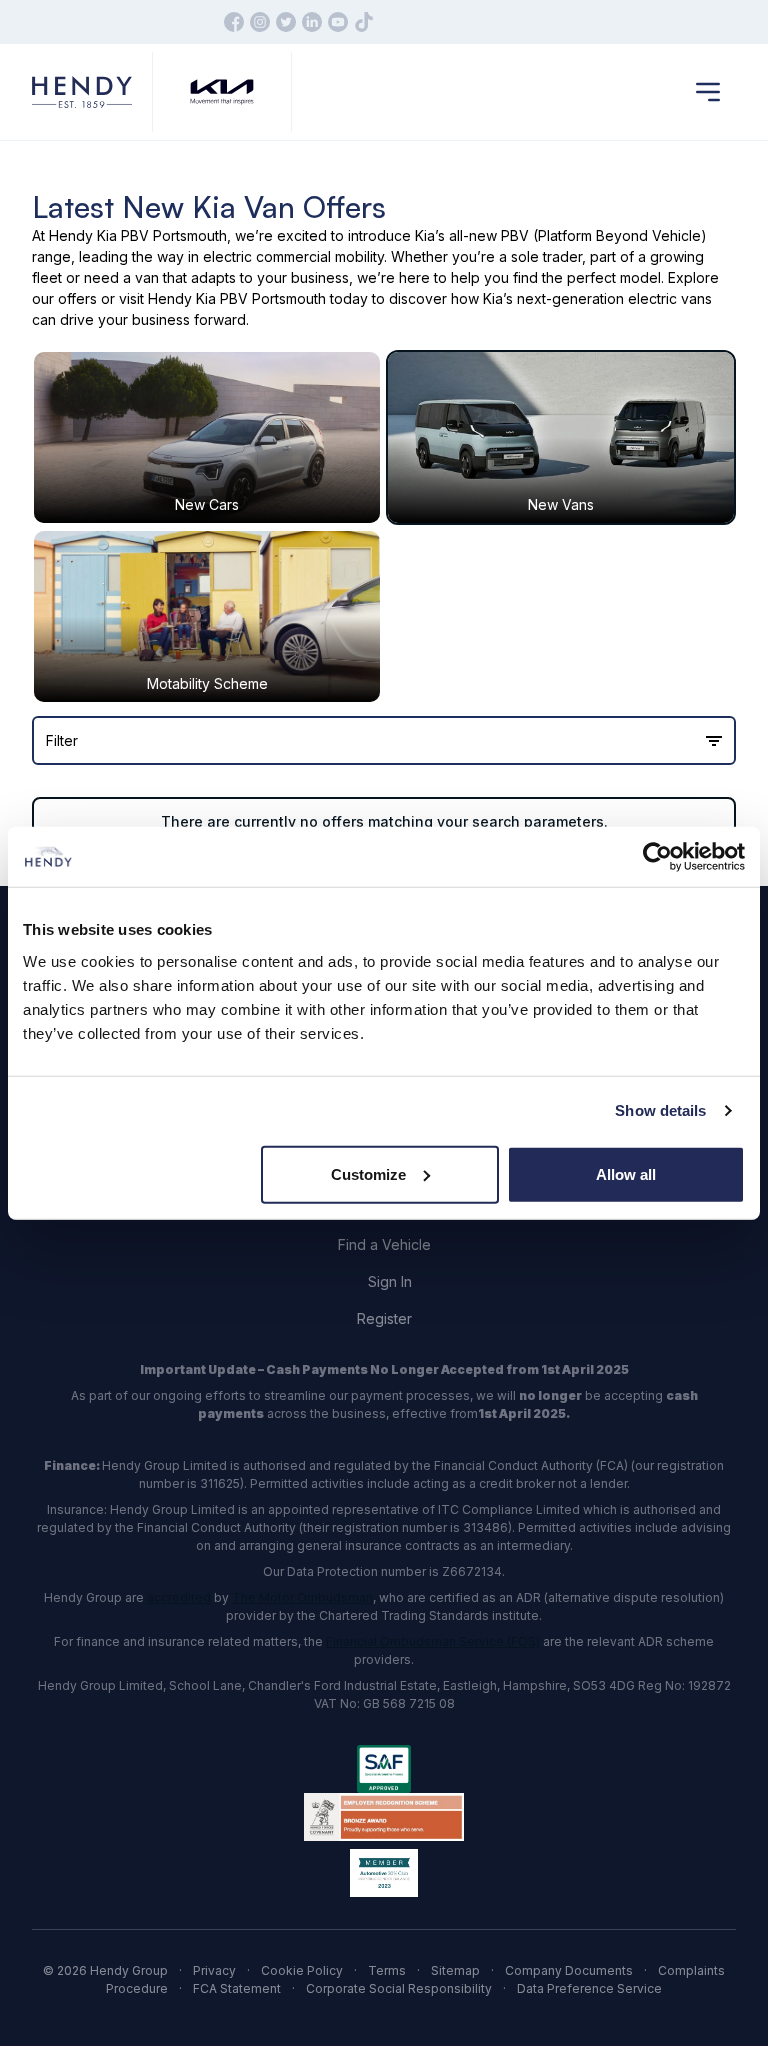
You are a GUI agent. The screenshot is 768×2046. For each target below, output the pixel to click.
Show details (660, 1110)
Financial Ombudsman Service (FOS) (433, 1641)
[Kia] (222, 92)
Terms (387, 1970)
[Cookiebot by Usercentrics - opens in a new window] (657, 857)
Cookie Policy (302, 1970)
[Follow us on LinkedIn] (312, 22)
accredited (179, 1597)
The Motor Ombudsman (302, 1597)
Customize (368, 1173)
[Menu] (708, 92)
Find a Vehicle (384, 1244)
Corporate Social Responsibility (399, 1988)
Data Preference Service (589, 1988)
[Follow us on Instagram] (260, 22)
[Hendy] (82, 92)
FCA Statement (237, 1988)
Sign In (390, 1281)
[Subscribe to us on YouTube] (338, 22)
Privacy (214, 1970)
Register (384, 1318)
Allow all (626, 1173)
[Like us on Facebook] (234, 22)
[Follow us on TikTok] (364, 22)
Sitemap (455, 1970)
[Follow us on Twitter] (286, 22)
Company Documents (569, 1970)
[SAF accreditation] (384, 1769)
